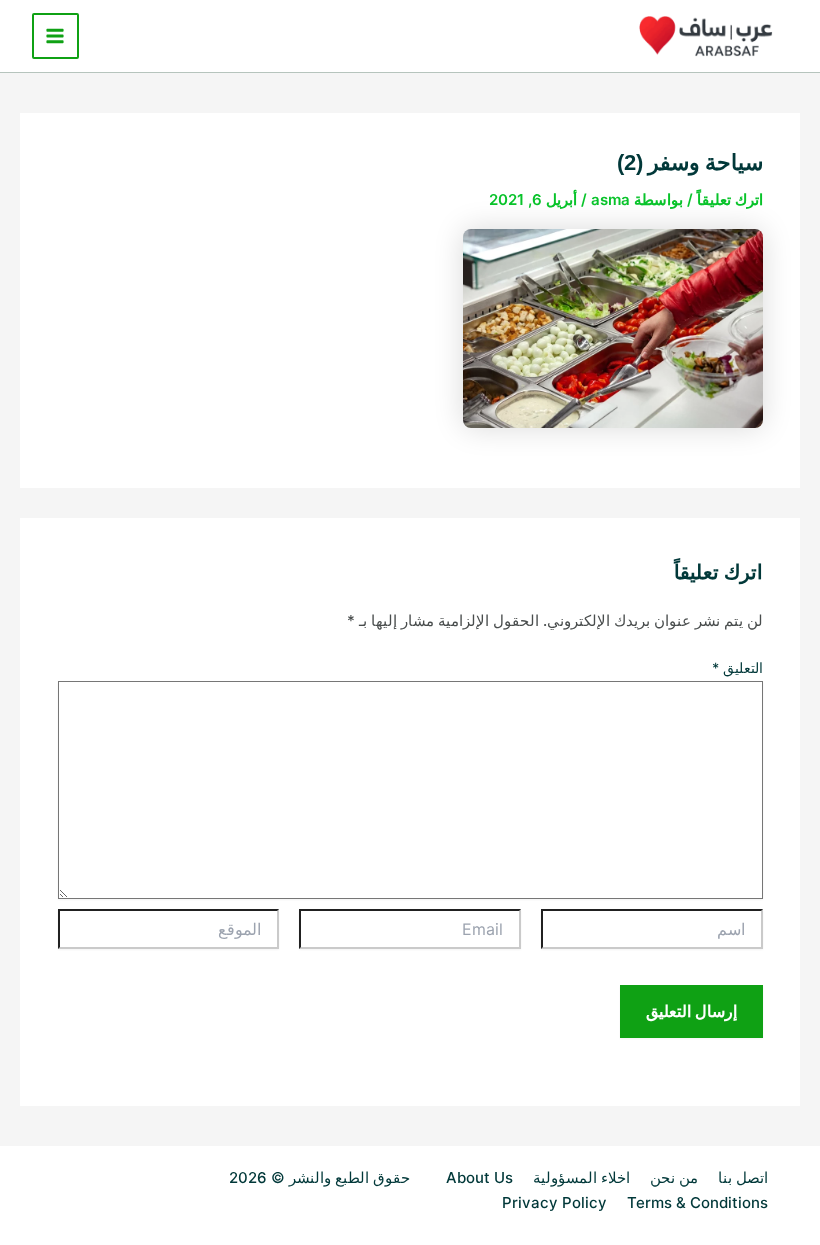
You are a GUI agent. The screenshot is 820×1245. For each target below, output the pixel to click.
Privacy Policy (554, 1202)
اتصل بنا (743, 1177)
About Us (479, 1177)
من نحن (674, 1177)
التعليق (737, 667)
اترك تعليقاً (730, 199)
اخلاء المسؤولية (581, 1177)
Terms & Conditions (697, 1202)
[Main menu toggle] (55, 36)
